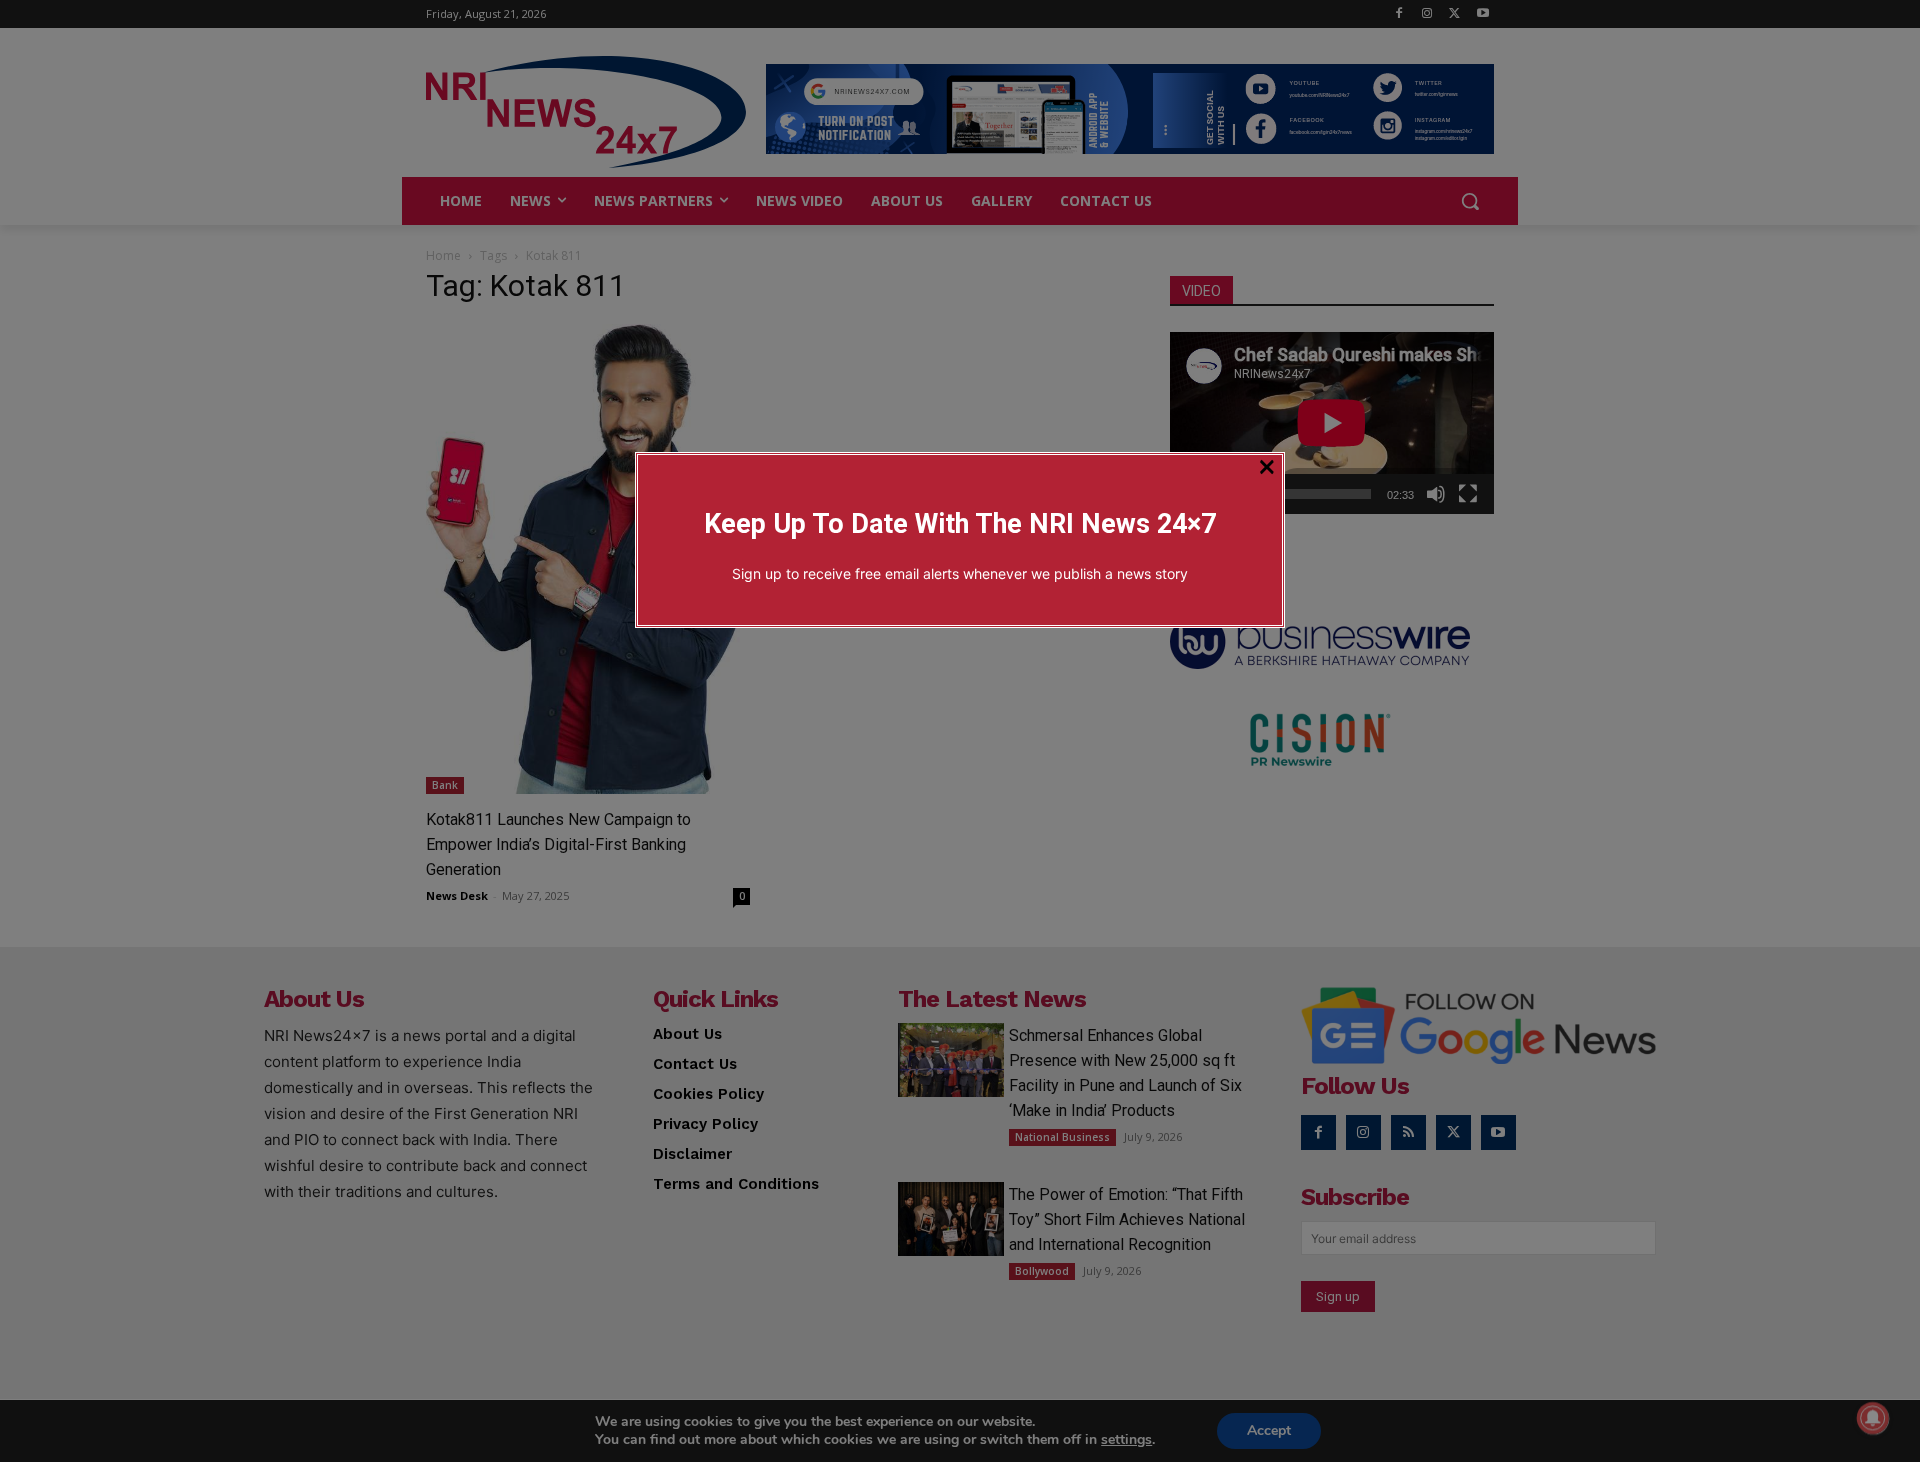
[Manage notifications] (1873, 1418)
